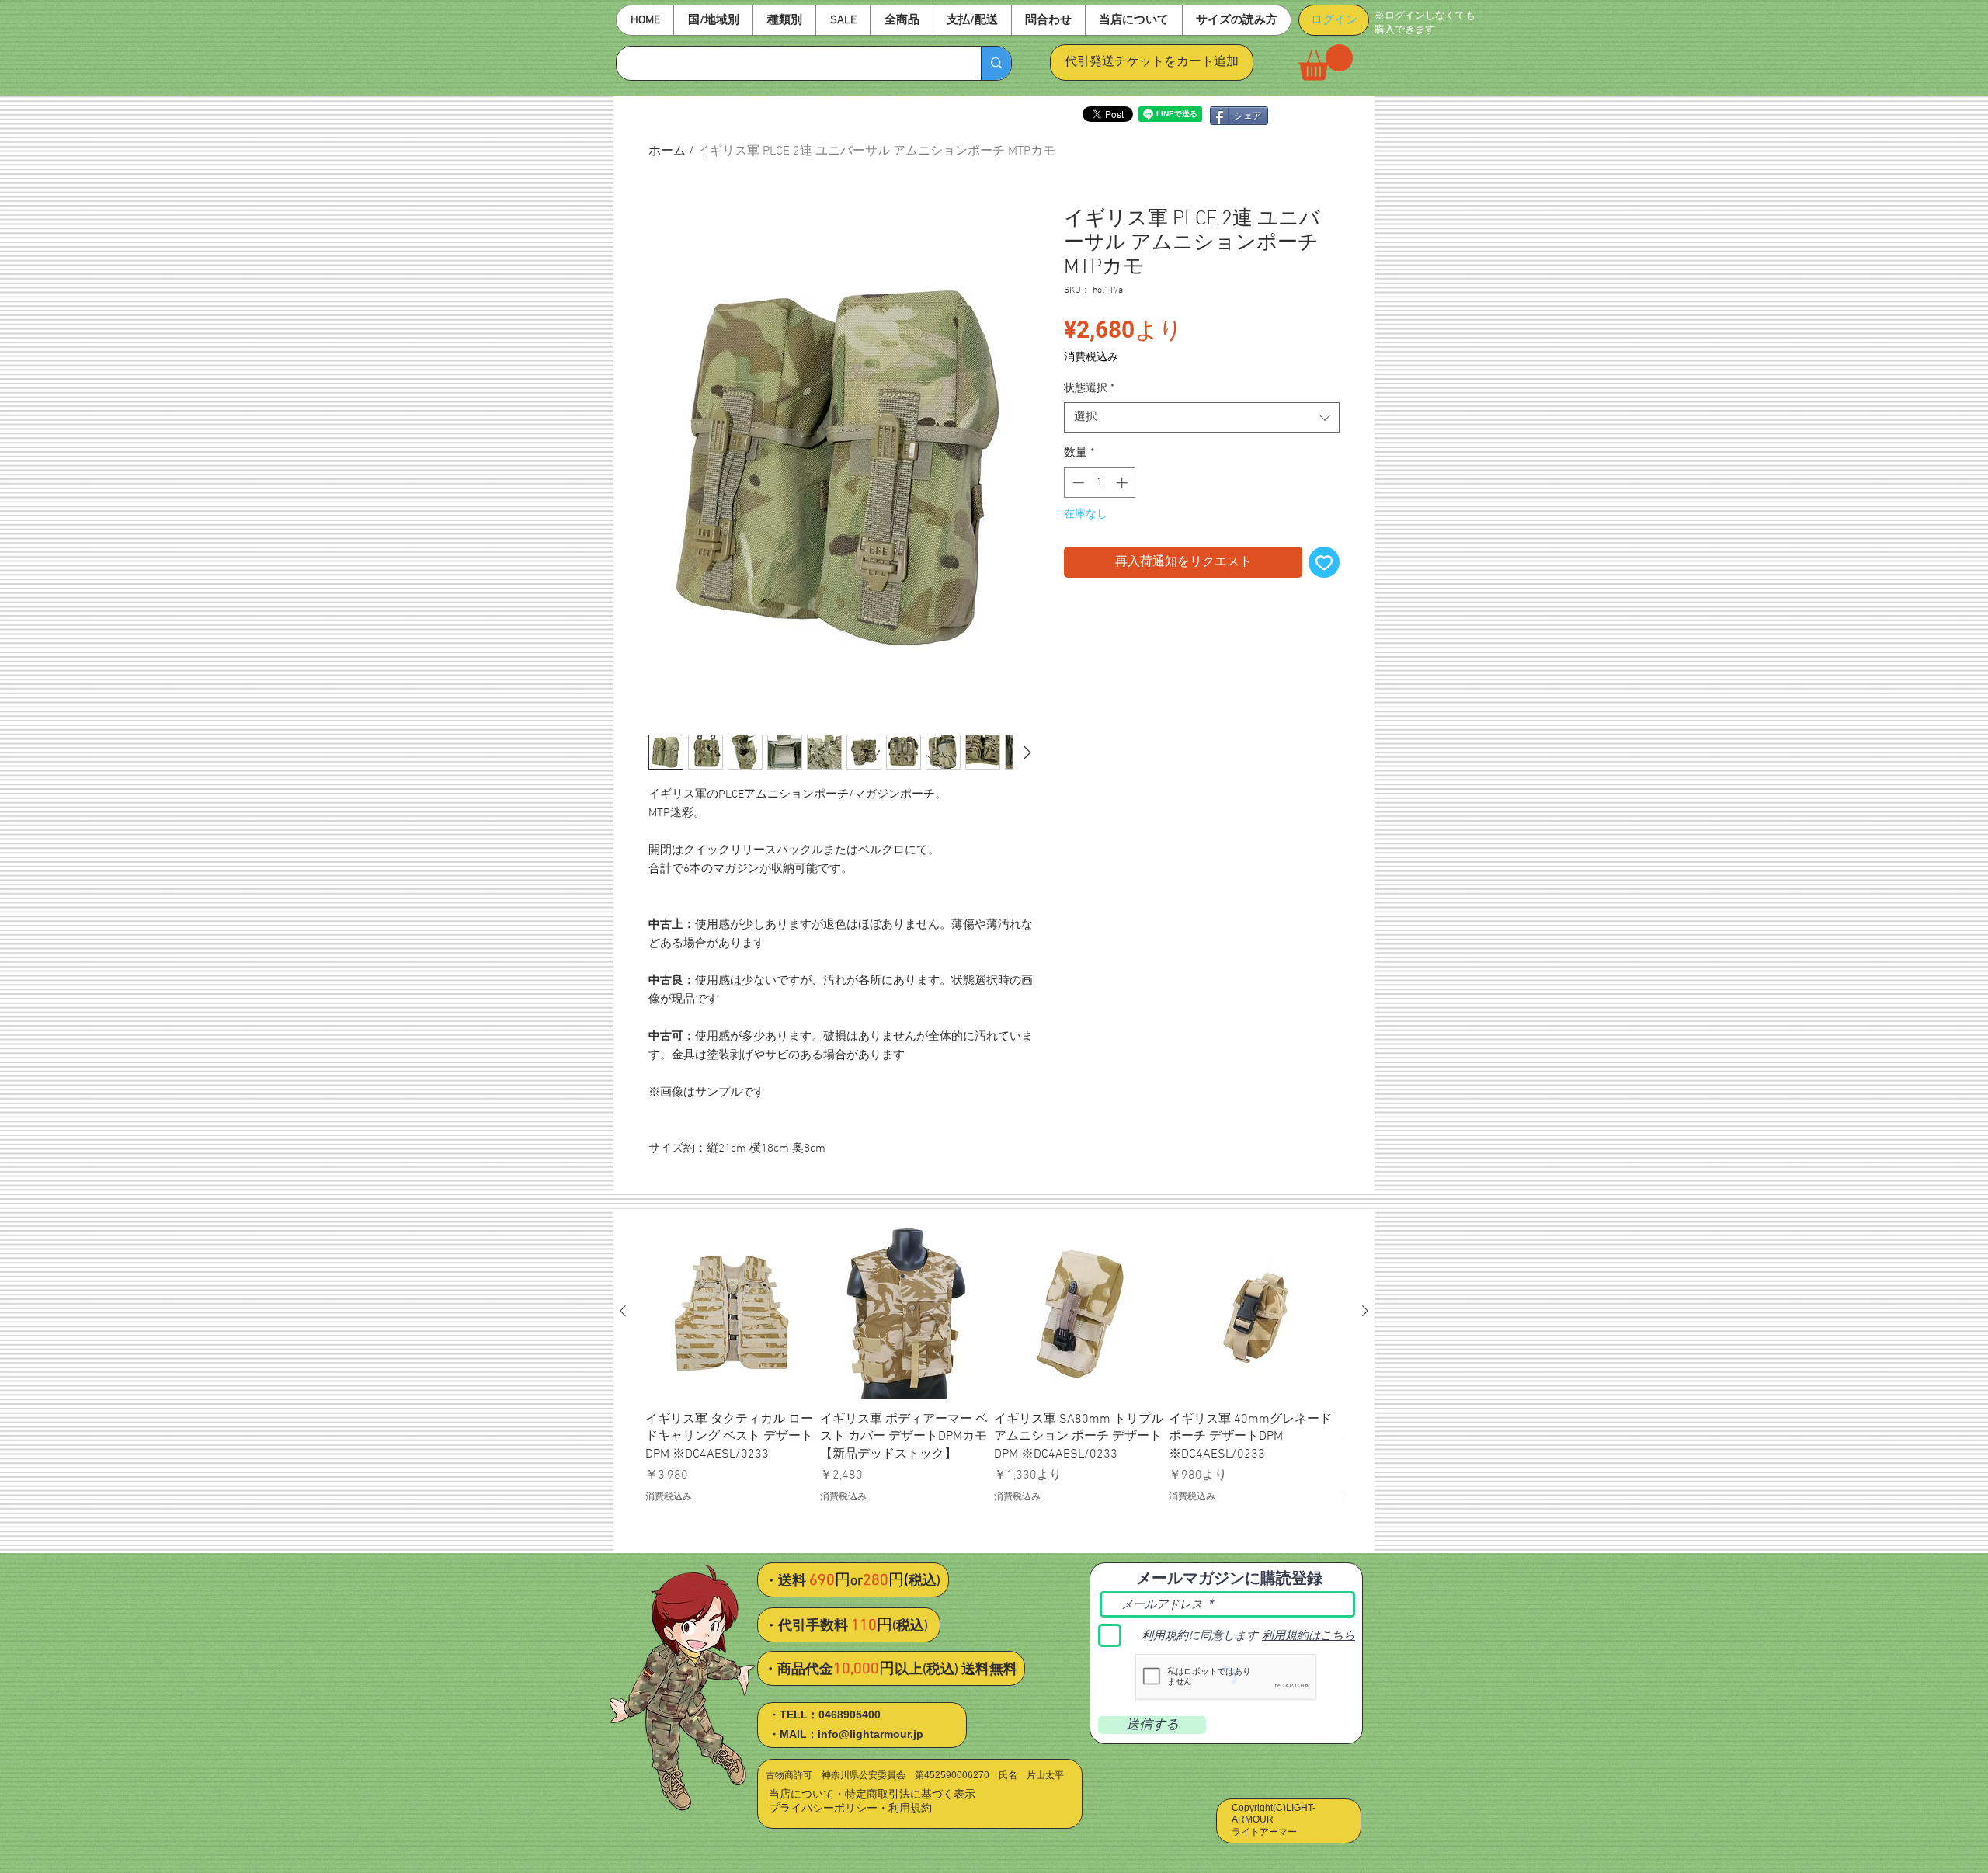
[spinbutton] (1100, 483)
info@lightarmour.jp (871, 1734)
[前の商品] (623, 1311)
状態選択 (1089, 389)
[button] (713, 20)
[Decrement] (1077, 483)
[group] (994, 1381)
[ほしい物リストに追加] (1324, 562)
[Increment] (1123, 483)
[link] (1326, 63)
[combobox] (1202, 417)
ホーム (667, 151)
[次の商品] (1365, 1311)
